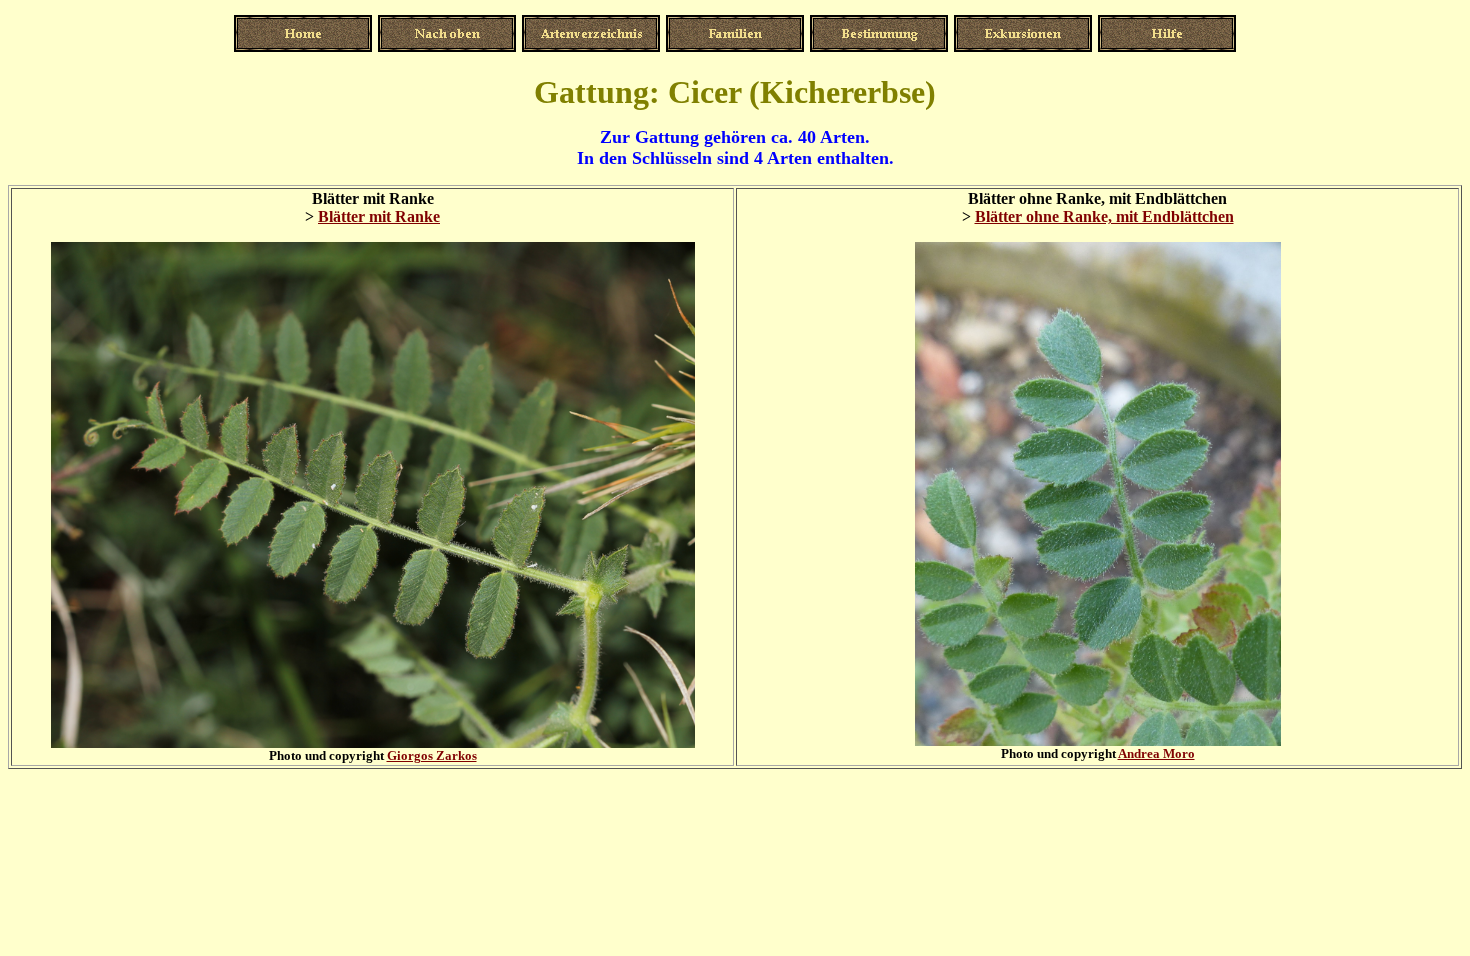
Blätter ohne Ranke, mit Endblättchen (1104, 216)
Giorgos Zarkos (432, 755)
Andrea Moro (1156, 753)
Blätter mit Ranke (379, 216)
